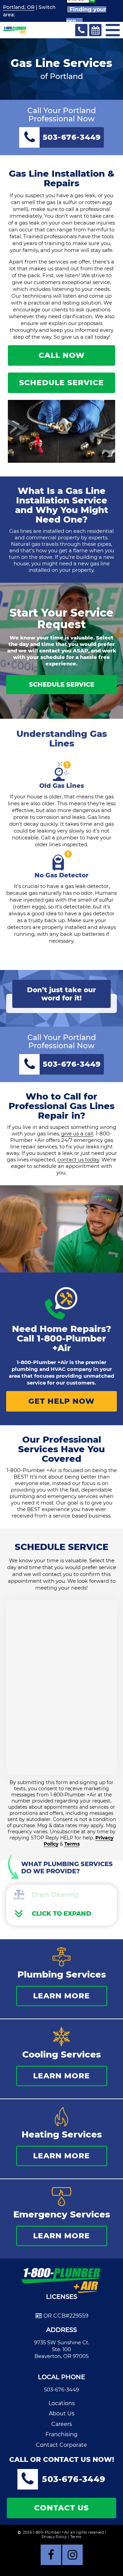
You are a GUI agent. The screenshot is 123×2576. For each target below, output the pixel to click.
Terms (72, 1844)
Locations (62, 2403)
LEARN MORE (61, 1996)
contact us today (78, 1159)
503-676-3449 (61, 2390)
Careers (62, 2424)
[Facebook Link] (51, 2555)
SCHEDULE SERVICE (61, 383)
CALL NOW (62, 355)
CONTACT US (61, 2508)
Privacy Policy (54, 2537)
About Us (62, 2413)
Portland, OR (19, 7)
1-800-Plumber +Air (72, 1343)
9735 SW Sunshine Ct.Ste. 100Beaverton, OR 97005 (62, 2349)
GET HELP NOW (61, 1401)
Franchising (61, 2434)
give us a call (77, 1134)
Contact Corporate (61, 2445)
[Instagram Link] (72, 2555)
